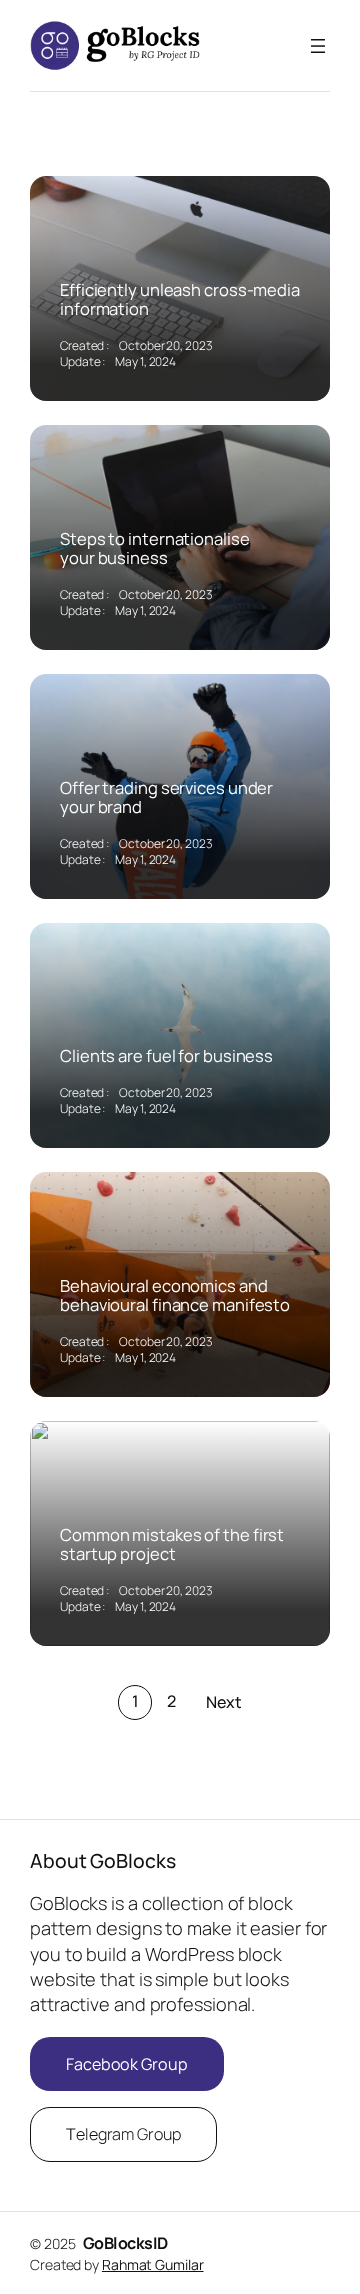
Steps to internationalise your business (155, 548)
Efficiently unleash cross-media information (180, 299)
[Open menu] (318, 46)
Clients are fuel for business (166, 1056)
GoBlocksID (125, 2243)
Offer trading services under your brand (166, 797)
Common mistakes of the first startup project (172, 1544)
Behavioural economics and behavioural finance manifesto (175, 1295)
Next (224, 1702)
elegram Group (123, 2134)
